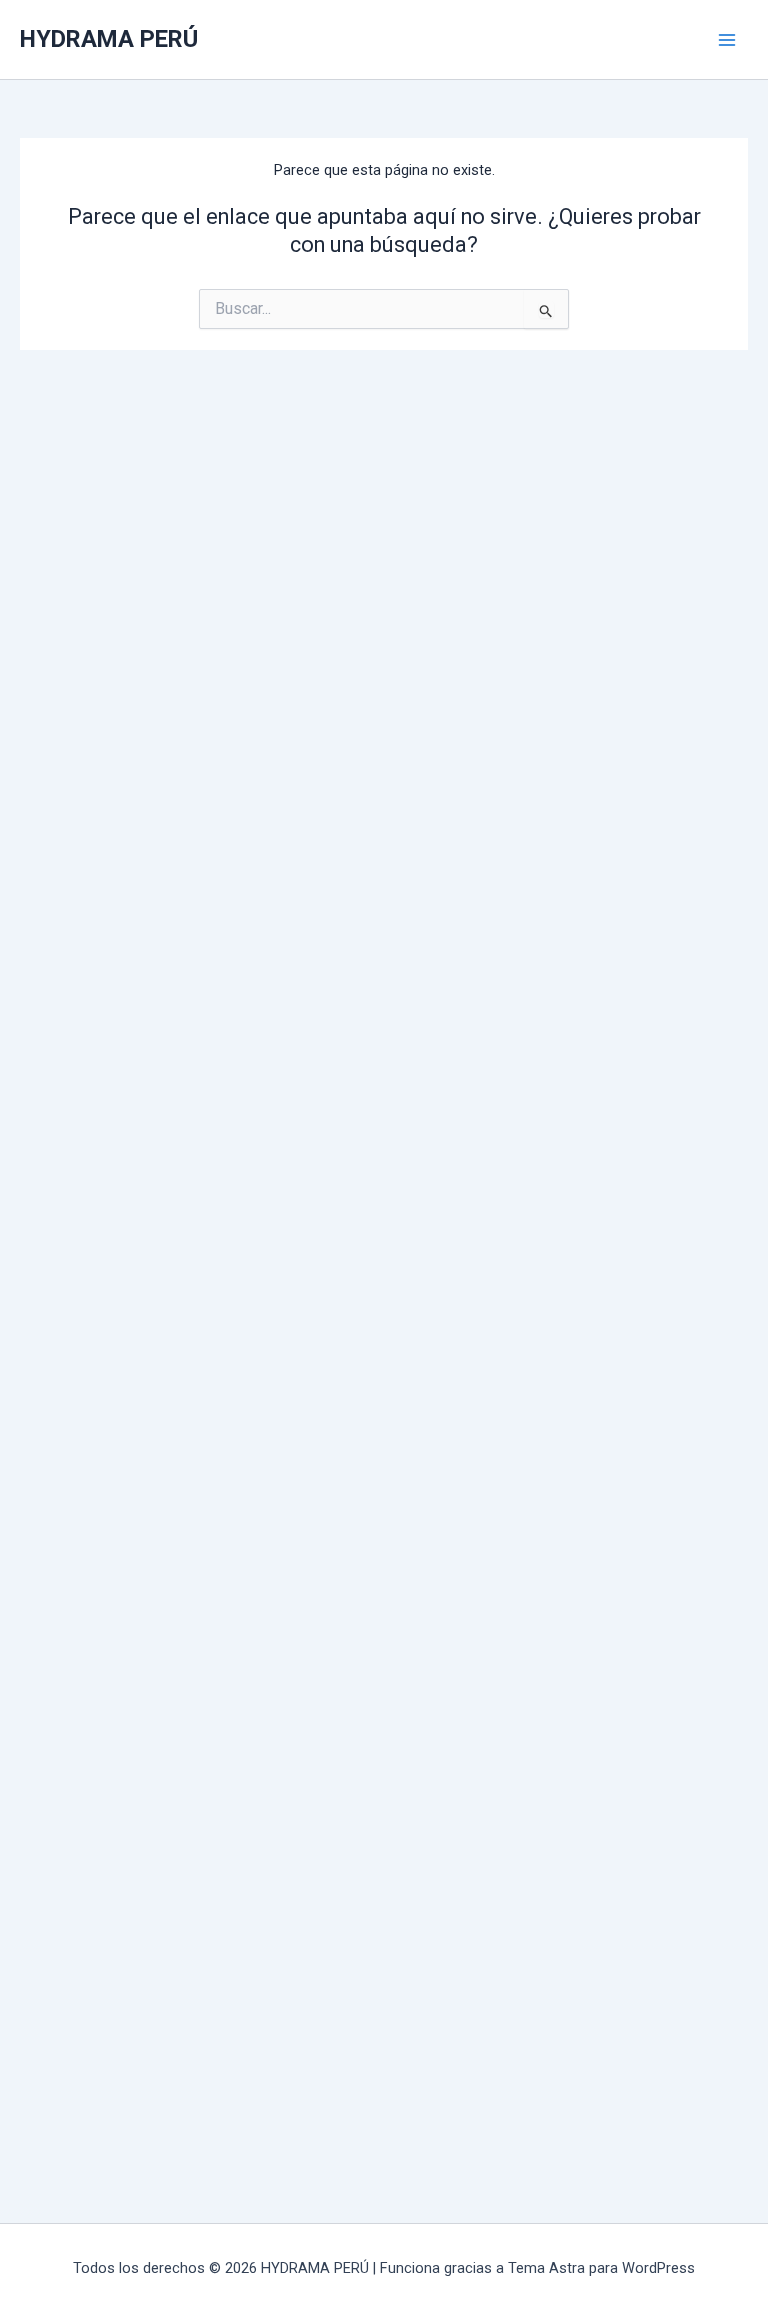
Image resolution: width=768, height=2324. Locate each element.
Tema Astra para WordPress (601, 2268)
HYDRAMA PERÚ (109, 39)
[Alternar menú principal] (727, 40)
